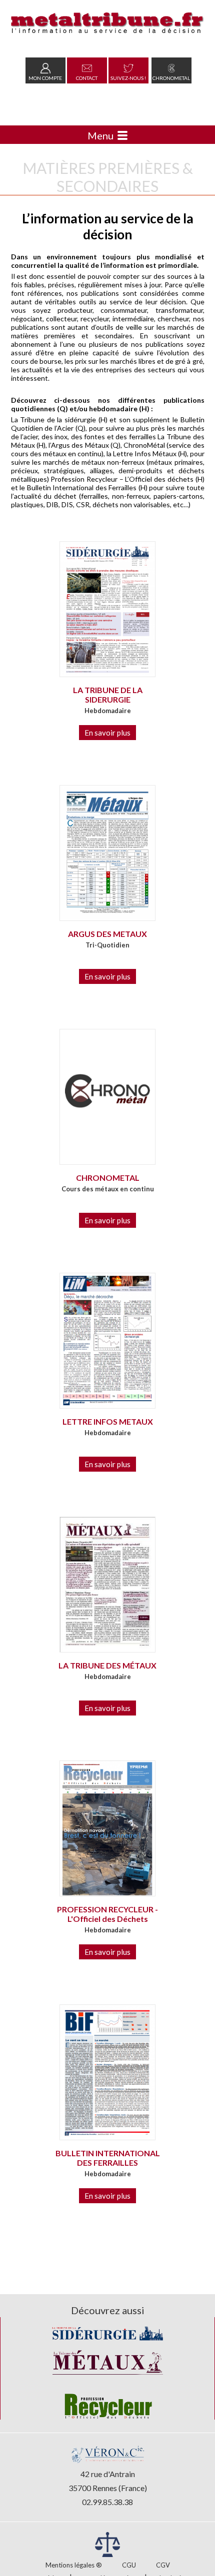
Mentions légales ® (74, 2565)
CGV (163, 2565)
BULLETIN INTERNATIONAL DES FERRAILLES (108, 2158)
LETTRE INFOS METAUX (108, 1421)
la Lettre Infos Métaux (141, 453)
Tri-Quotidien (107, 945)
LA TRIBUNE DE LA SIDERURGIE (108, 695)
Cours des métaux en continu (108, 1189)
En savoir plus (107, 733)
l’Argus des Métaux (79, 445)
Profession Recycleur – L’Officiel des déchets (122, 479)
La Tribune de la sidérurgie (53, 420)
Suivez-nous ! (128, 78)
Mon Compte (45, 78)
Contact (87, 78)
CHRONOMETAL (108, 1178)
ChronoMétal (144, 445)
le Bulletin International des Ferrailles (78, 487)
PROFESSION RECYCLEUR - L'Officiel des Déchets (107, 1914)
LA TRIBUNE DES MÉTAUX (107, 1665)
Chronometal (171, 78)
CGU (129, 2565)
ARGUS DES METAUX (107, 934)
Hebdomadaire (108, 711)
